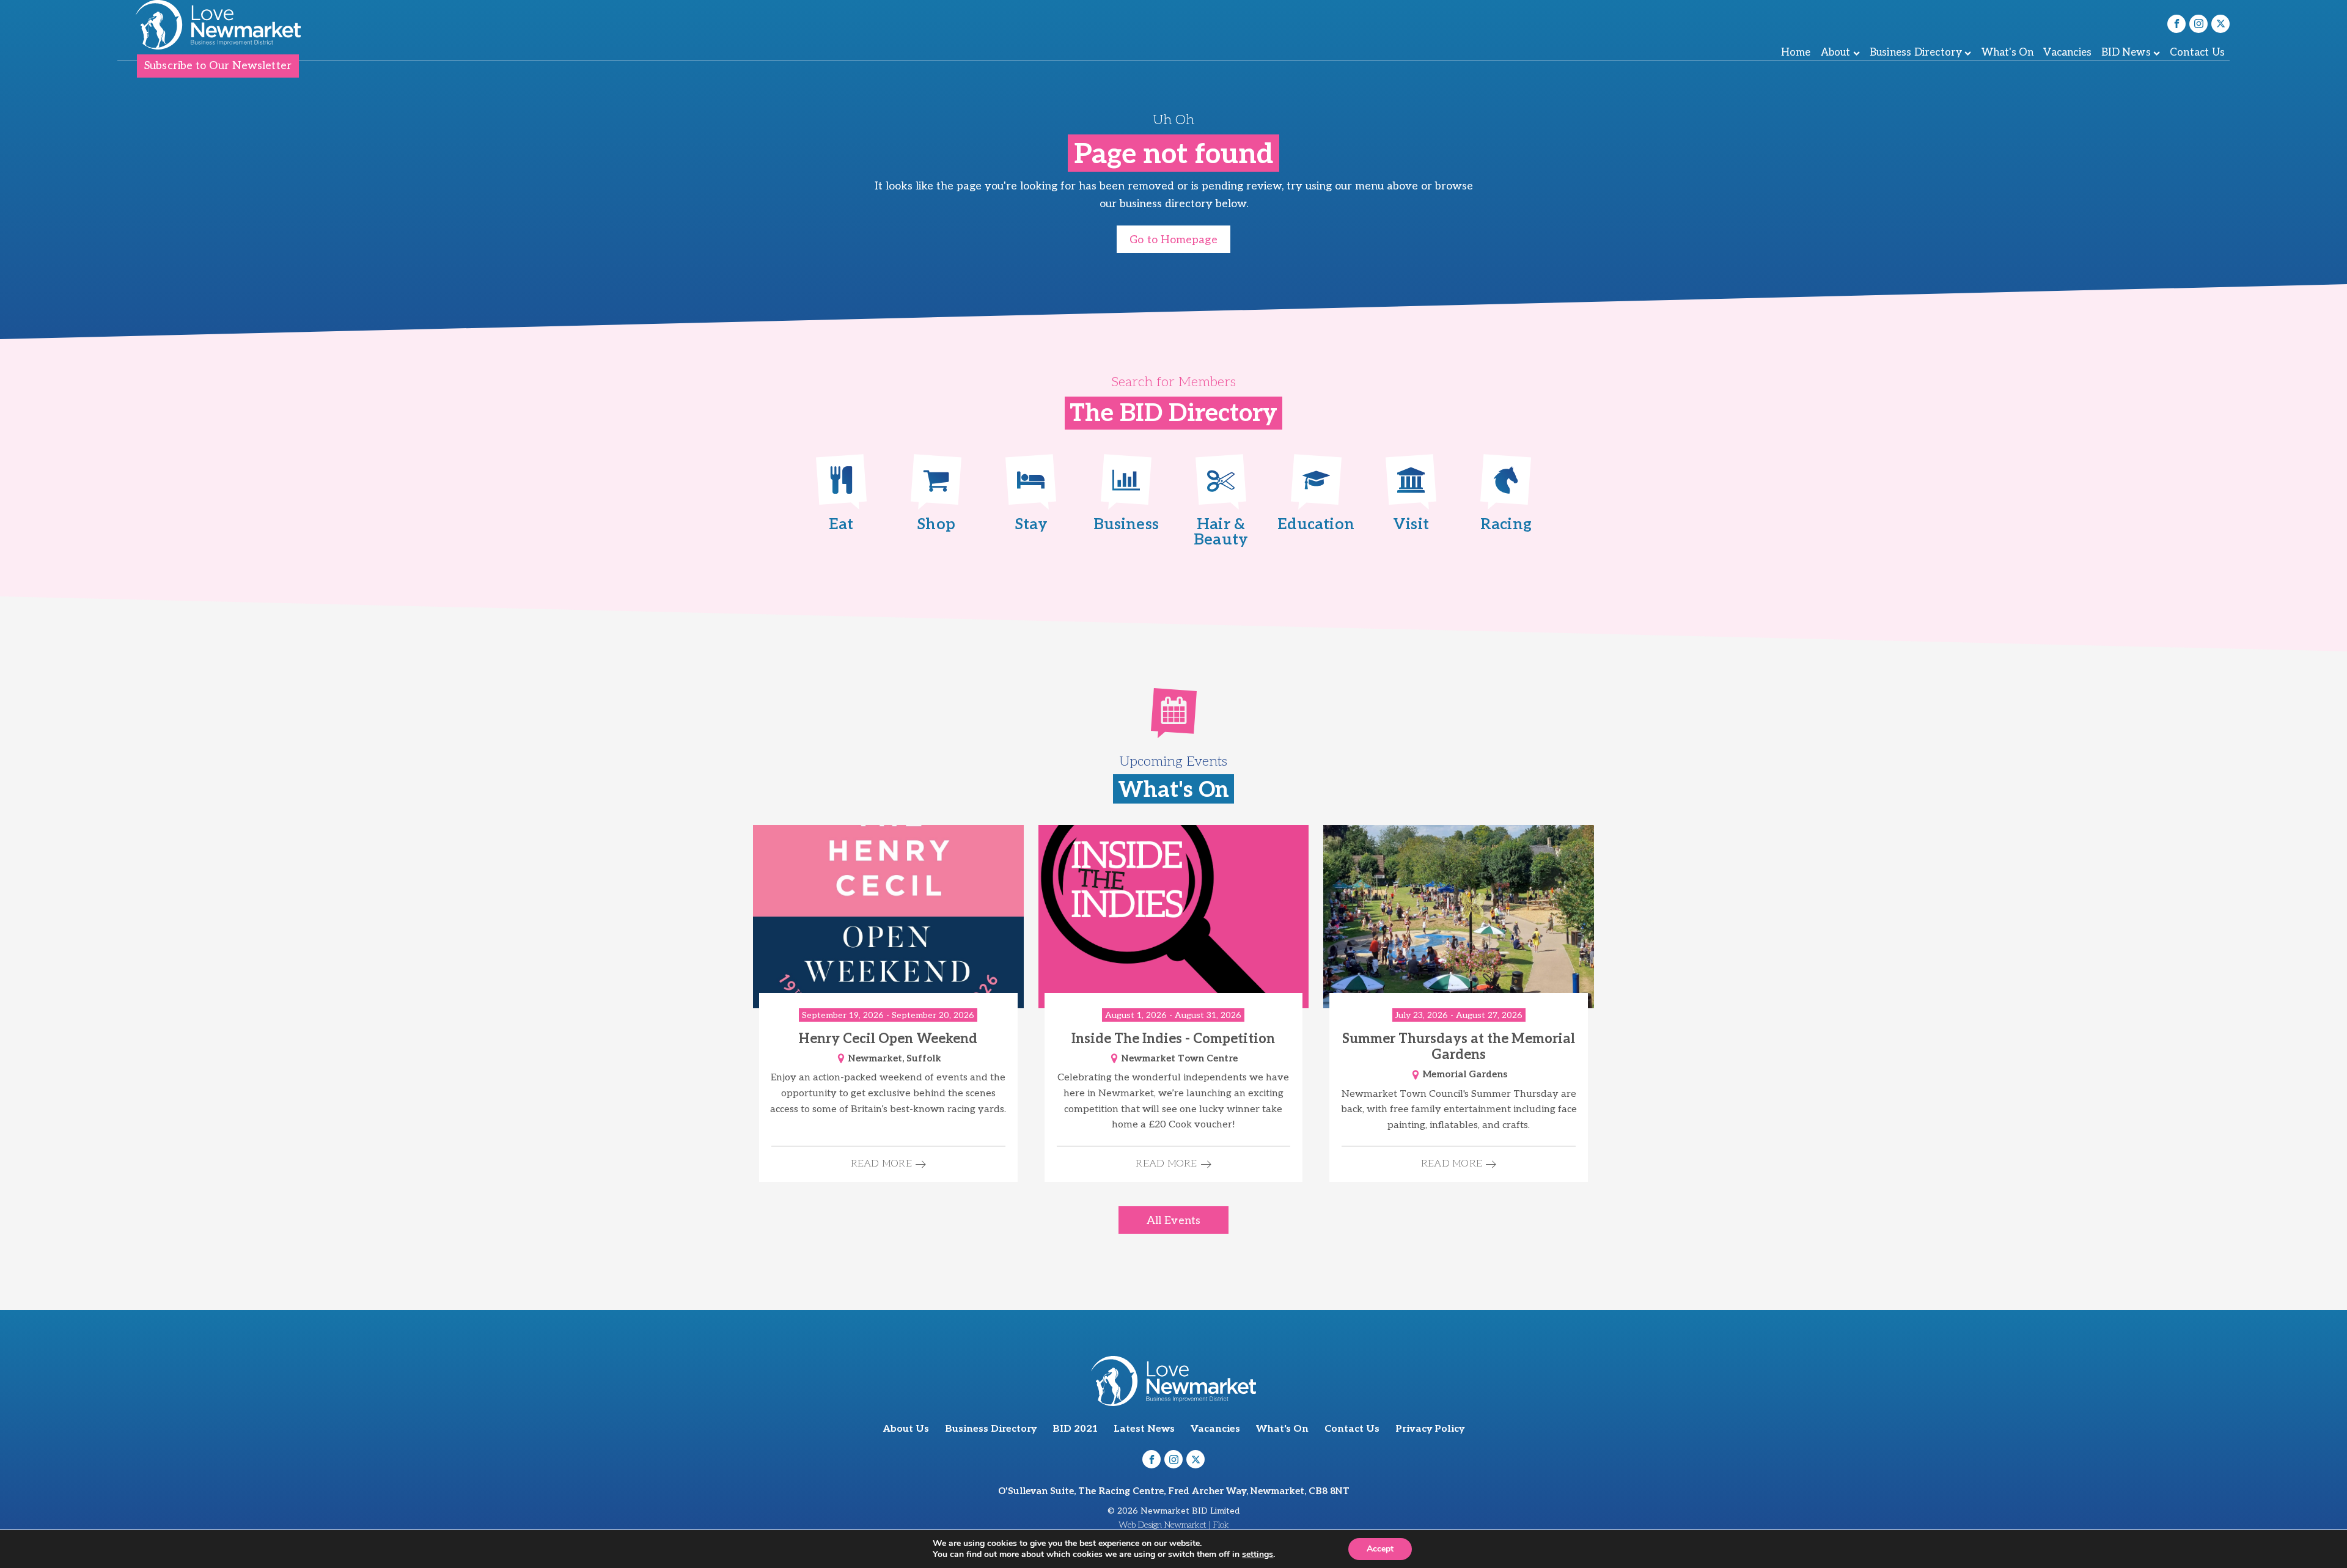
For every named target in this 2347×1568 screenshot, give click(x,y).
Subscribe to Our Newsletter (218, 66)
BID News (2126, 53)
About (1836, 53)
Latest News (1144, 1429)
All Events (1173, 1221)
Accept (1380, 1549)
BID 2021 (1075, 1429)
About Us (906, 1429)
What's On (2008, 53)
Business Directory (1916, 53)
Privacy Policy (1430, 1429)
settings (1258, 1555)
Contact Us (2197, 53)
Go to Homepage (1173, 240)
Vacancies (2067, 53)
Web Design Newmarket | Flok (1174, 1525)
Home (1796, 53)
